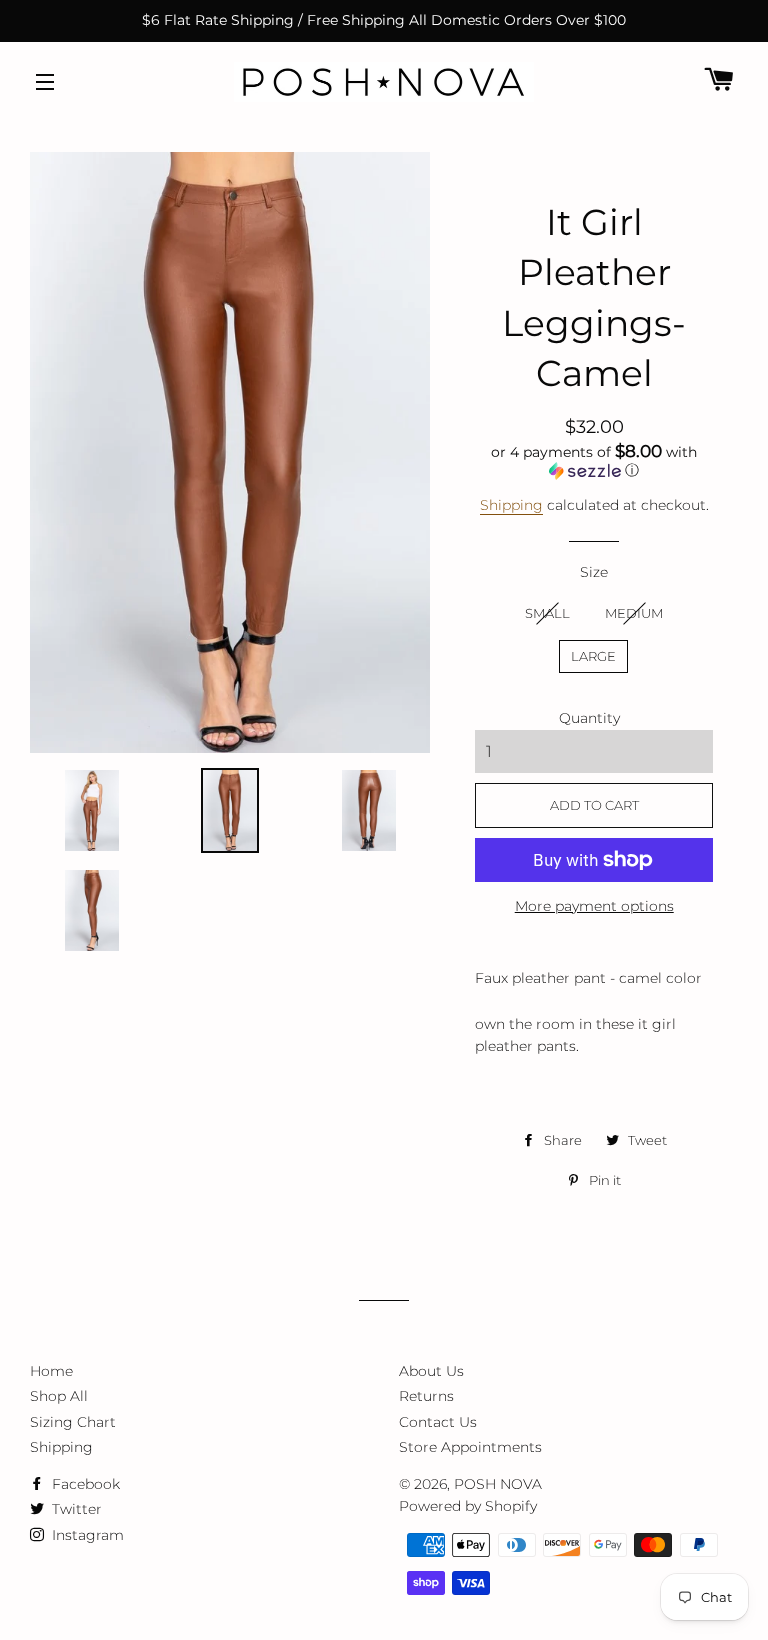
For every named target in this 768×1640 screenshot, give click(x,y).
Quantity (589, 718)
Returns (426, 1396)
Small (547, 613)
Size (594, 572)
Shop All (59, 1396)
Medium (634, 613)
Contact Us (438, 1422)
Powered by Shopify (468, 1506)
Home (51, 1371)
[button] (593, 461)
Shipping (511, 505)
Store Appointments (470, 1447)
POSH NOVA (498, 1484)
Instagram (86, 1535)
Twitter (75, 1509)
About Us (431, 1371)
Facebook (84, 1484)
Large (593, 656)
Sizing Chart (73, 1422)
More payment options (594, 906)
